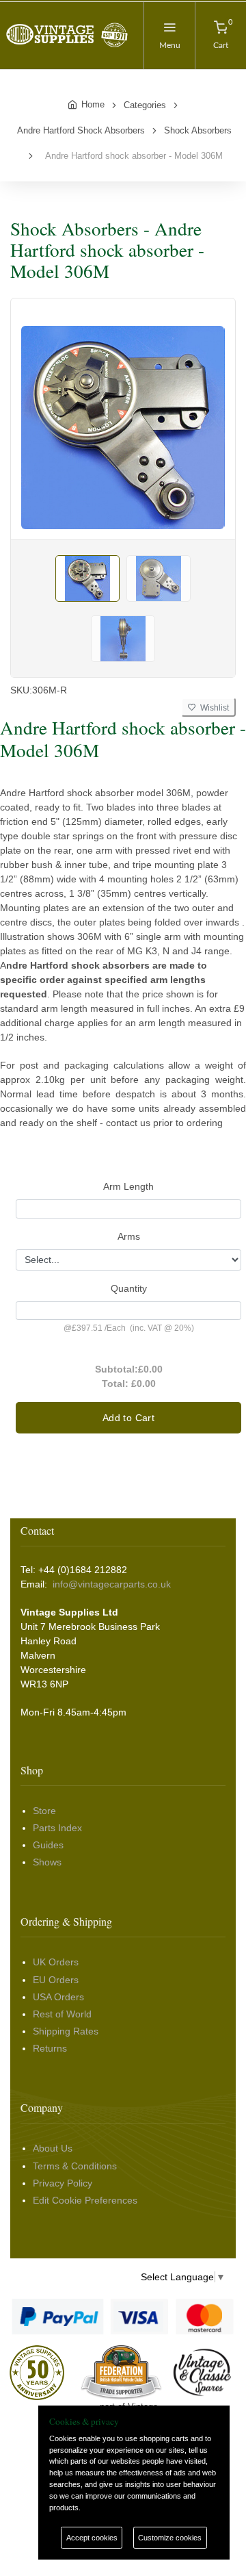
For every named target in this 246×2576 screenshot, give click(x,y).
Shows (47, 1862)
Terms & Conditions (75, 2166)
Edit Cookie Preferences (85, 2200)
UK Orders (56, 1962)
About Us (53, 2148)
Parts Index (57, 1828)
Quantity (129, 1288)
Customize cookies (170, 2538)
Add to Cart (128, 1418)
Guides (48, 1845)
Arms (129, 1236)
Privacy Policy (63, 2183)
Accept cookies (92, 2538)
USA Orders (58, 1997)
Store (44, 1811)
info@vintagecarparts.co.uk (112, 1584)
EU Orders (56, 1980)
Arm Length (128, 1186)
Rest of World (62, 2014)
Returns (50, 2048)
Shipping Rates (66, 2031)
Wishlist (213, 708)
